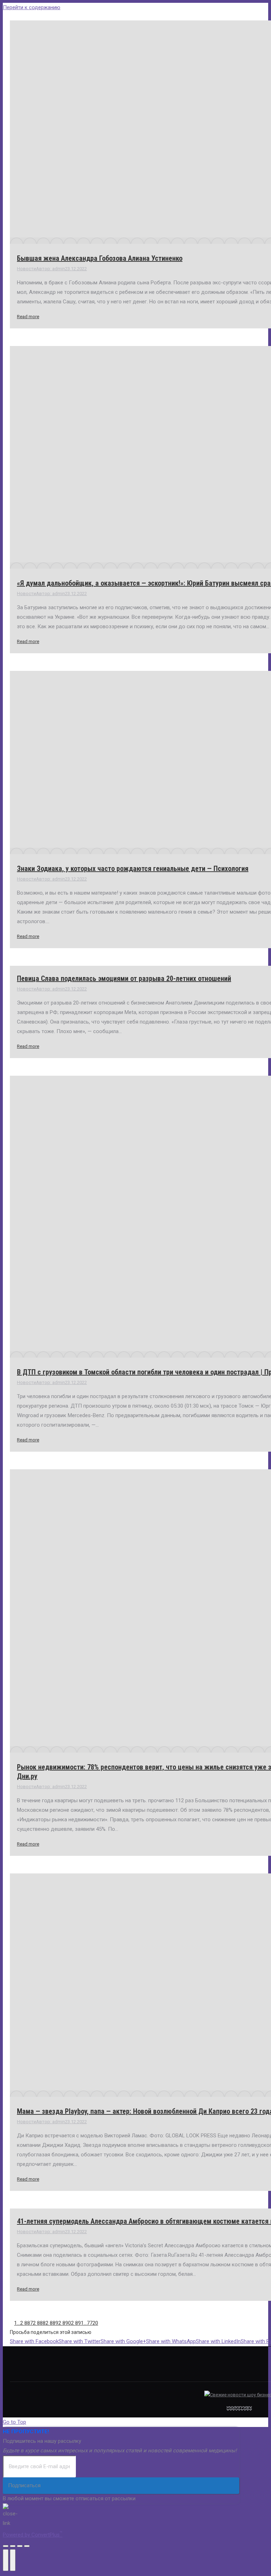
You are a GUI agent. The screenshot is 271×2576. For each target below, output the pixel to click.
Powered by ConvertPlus (33, 2535)
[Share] (13, 2546)
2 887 (26, 2323)
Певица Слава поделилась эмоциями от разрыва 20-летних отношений (124, 978)
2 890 (65, 2323)
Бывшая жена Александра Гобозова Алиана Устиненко (100, 258)
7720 (92, 2323)
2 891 (77, 2323)
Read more (28, 317)
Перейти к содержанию (32, 7)
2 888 (39, 2323)
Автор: (50, 269)
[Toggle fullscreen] (20, 2546)
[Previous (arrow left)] (6, 2560)
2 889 (52, 2323)
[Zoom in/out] (27, 2546)
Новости (26, 269)
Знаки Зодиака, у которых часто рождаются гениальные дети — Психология (133, 869)
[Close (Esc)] (6, 2546)
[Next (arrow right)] (13, 2560)
